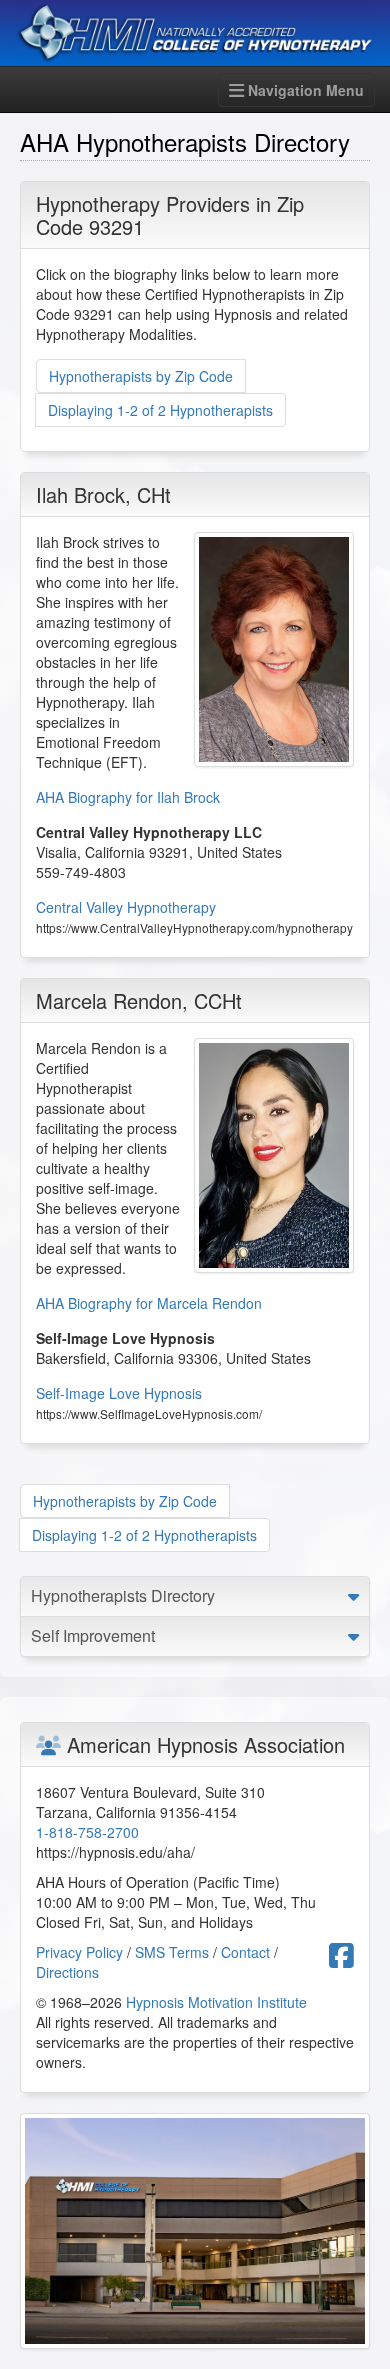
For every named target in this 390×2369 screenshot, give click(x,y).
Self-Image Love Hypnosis (119, 1393)
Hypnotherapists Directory (123, 1595)
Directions (67, 1972)
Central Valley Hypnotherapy (126, 907)
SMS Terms (172, 1952)
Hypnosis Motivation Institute (216, 2002)
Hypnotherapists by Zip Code (141, 376)
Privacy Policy (79, 1952)
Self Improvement (93, 1635)
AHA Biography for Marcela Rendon (149, 1303)
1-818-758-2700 (87, 1832)
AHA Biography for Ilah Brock (128, 797)
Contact (245, 1952)
